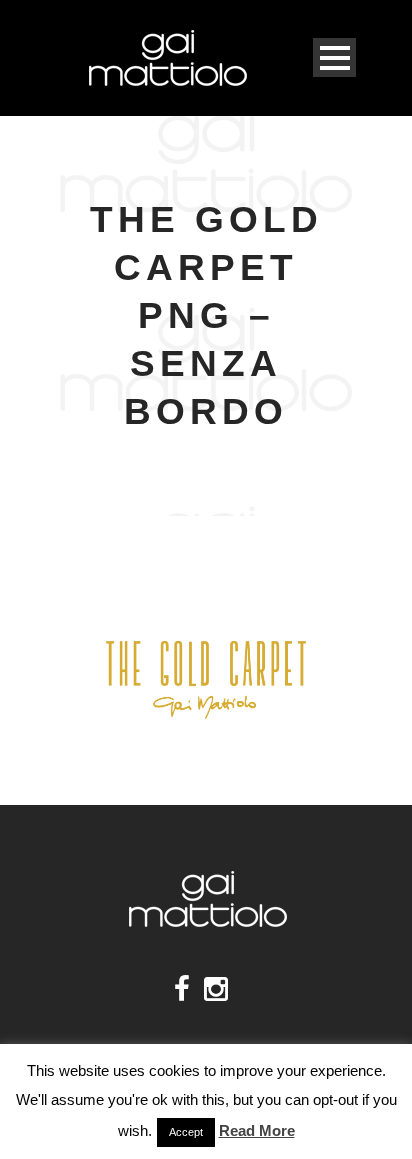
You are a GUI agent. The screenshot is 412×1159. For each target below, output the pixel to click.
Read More (257, 1130)
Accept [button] (186, 1132)
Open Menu (334, 57)
